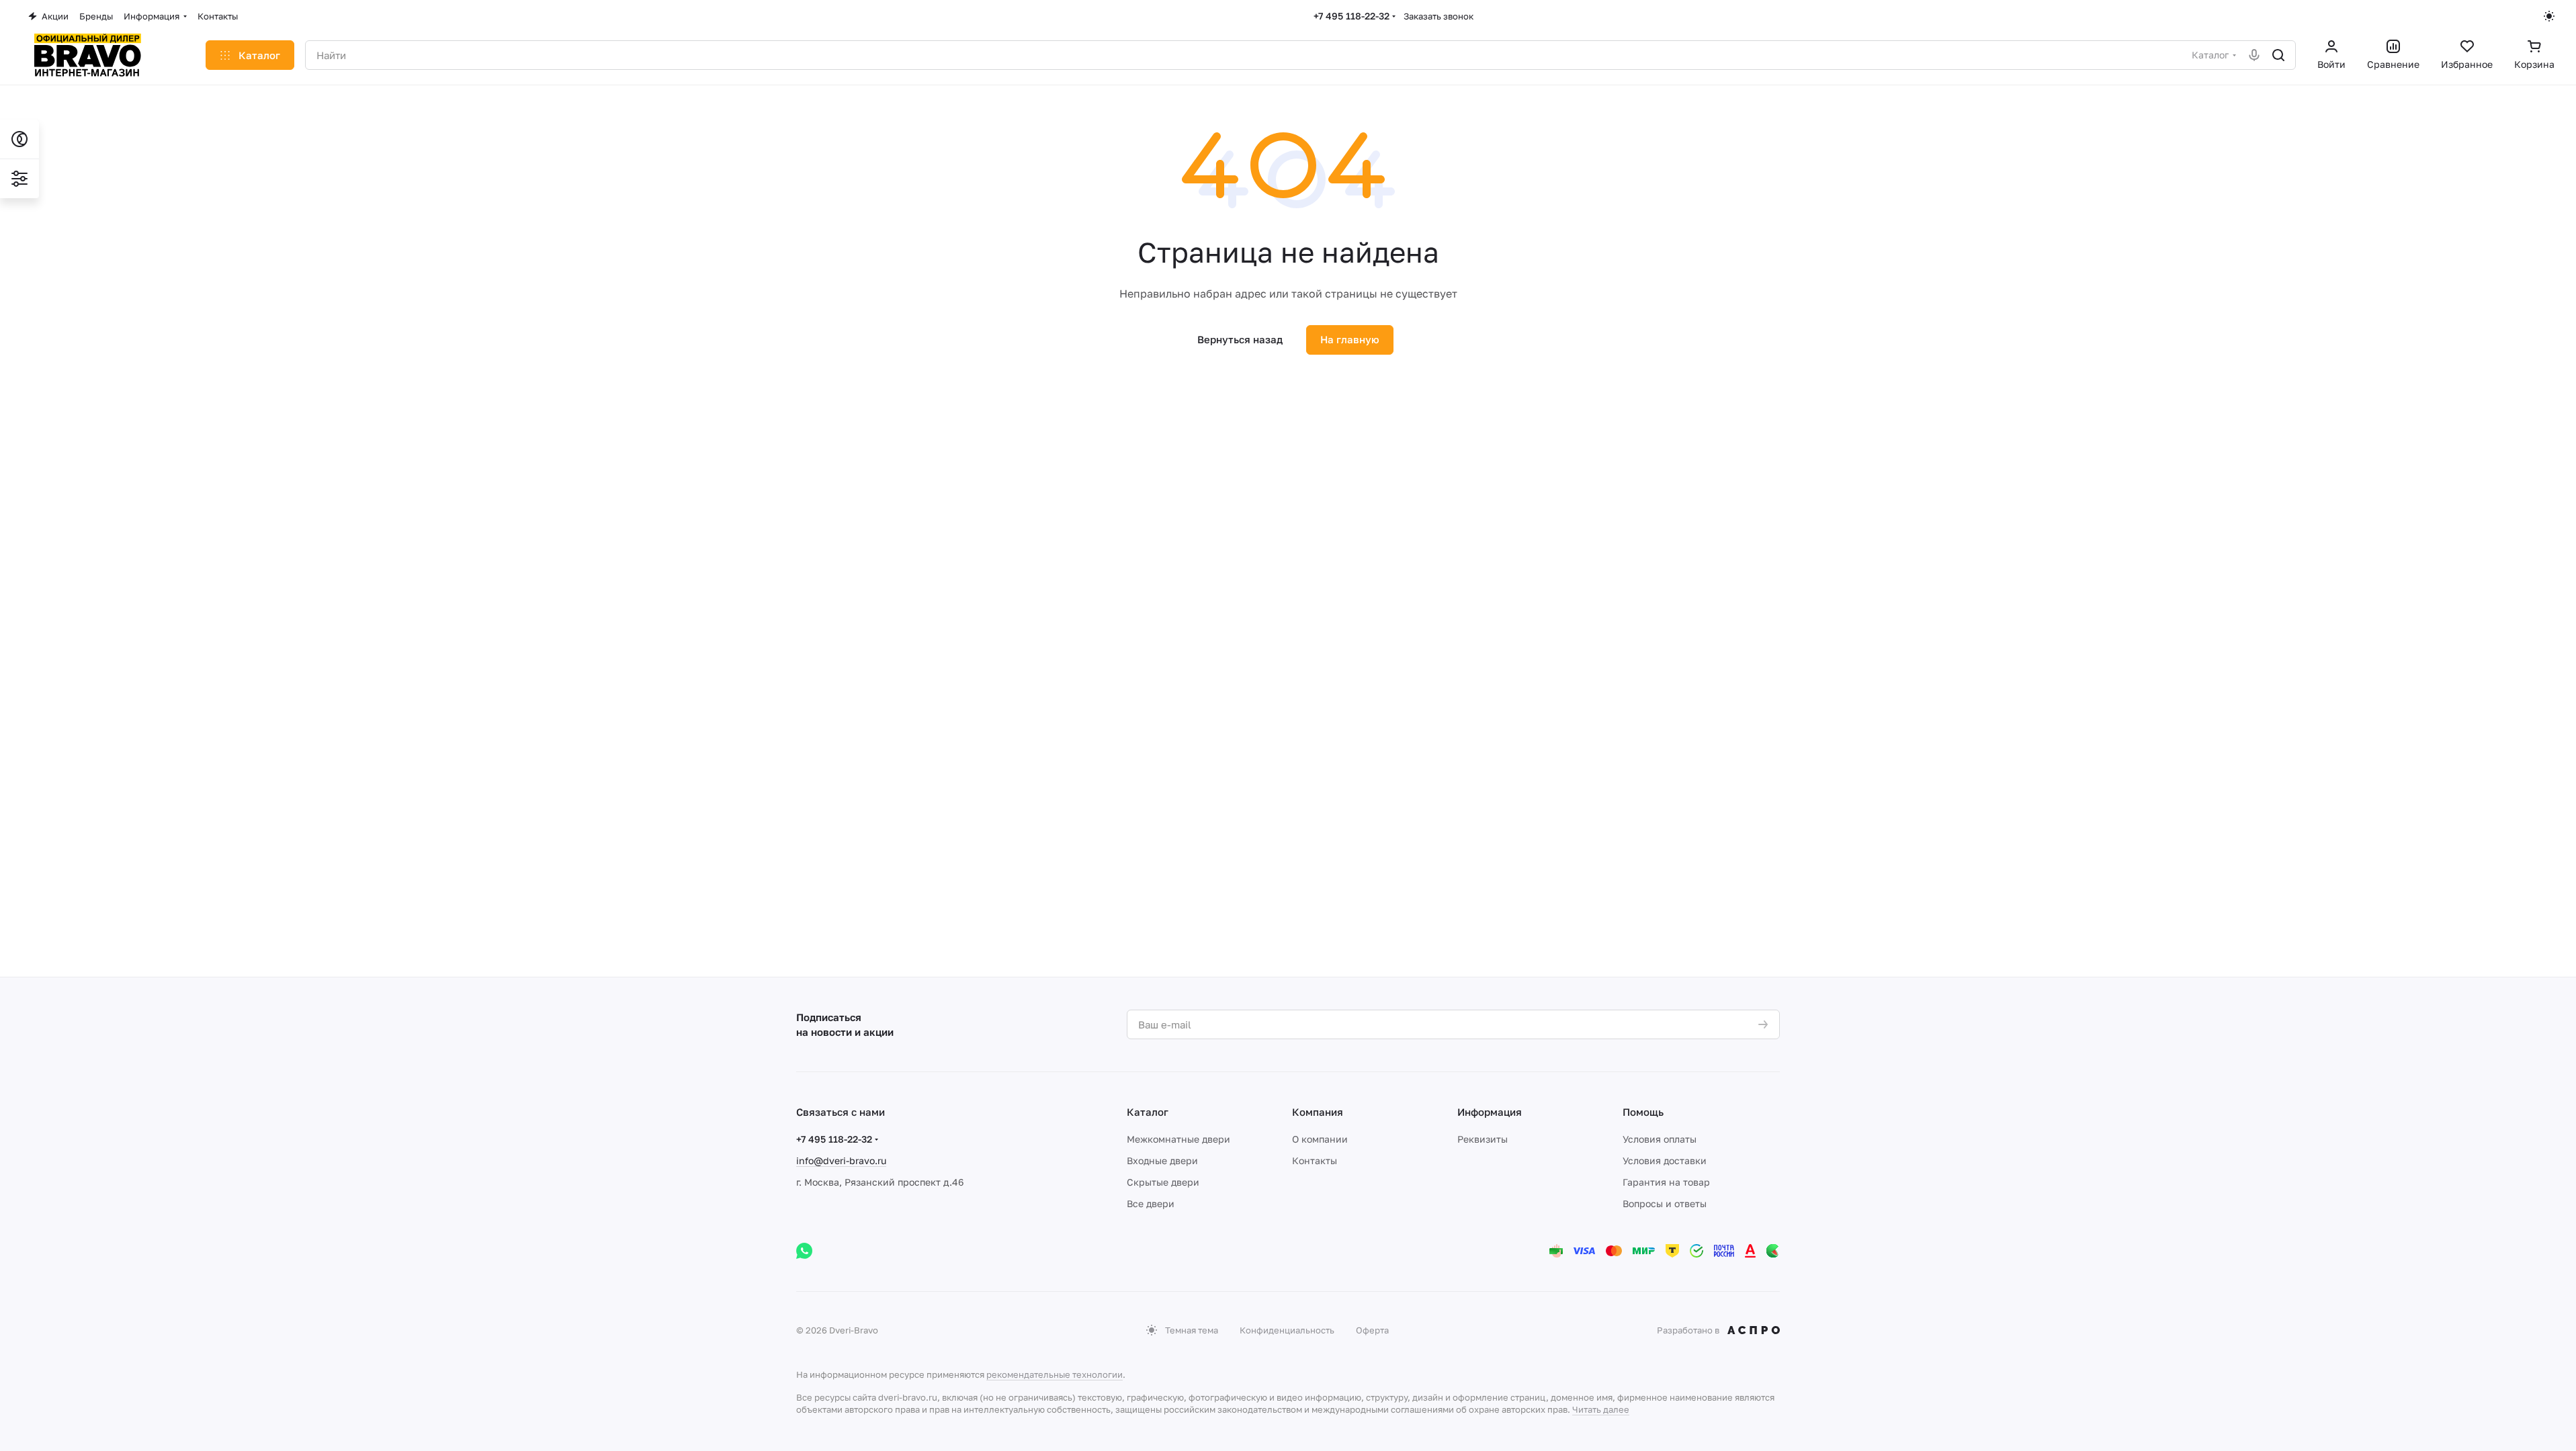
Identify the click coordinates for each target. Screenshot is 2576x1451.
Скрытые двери (1163, 1182)
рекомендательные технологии (1055, 1374)
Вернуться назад (1240, 339)
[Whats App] (804, 1251)
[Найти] (2278, 55)
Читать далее (1601, 1409)
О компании (1320, 1139)
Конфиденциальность (1287, 1330)
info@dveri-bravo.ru (841, 1160)
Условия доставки (1665, 1160)
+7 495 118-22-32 (1351, 16)
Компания (1318, 1112)
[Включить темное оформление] (2549, 16)
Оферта (1372, 1330)
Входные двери (1162, 1160)
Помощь (1643, 1112)
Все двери (1151, 1203)
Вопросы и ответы (1665, 1203)
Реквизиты (1483, 1139)
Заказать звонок (1439, 16)
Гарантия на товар (1666, 1182)
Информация (1490, 1112)
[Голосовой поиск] (2254, 55)
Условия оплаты (1660, 1139)
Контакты (1315, 1160)
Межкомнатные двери (1178, 1139)
